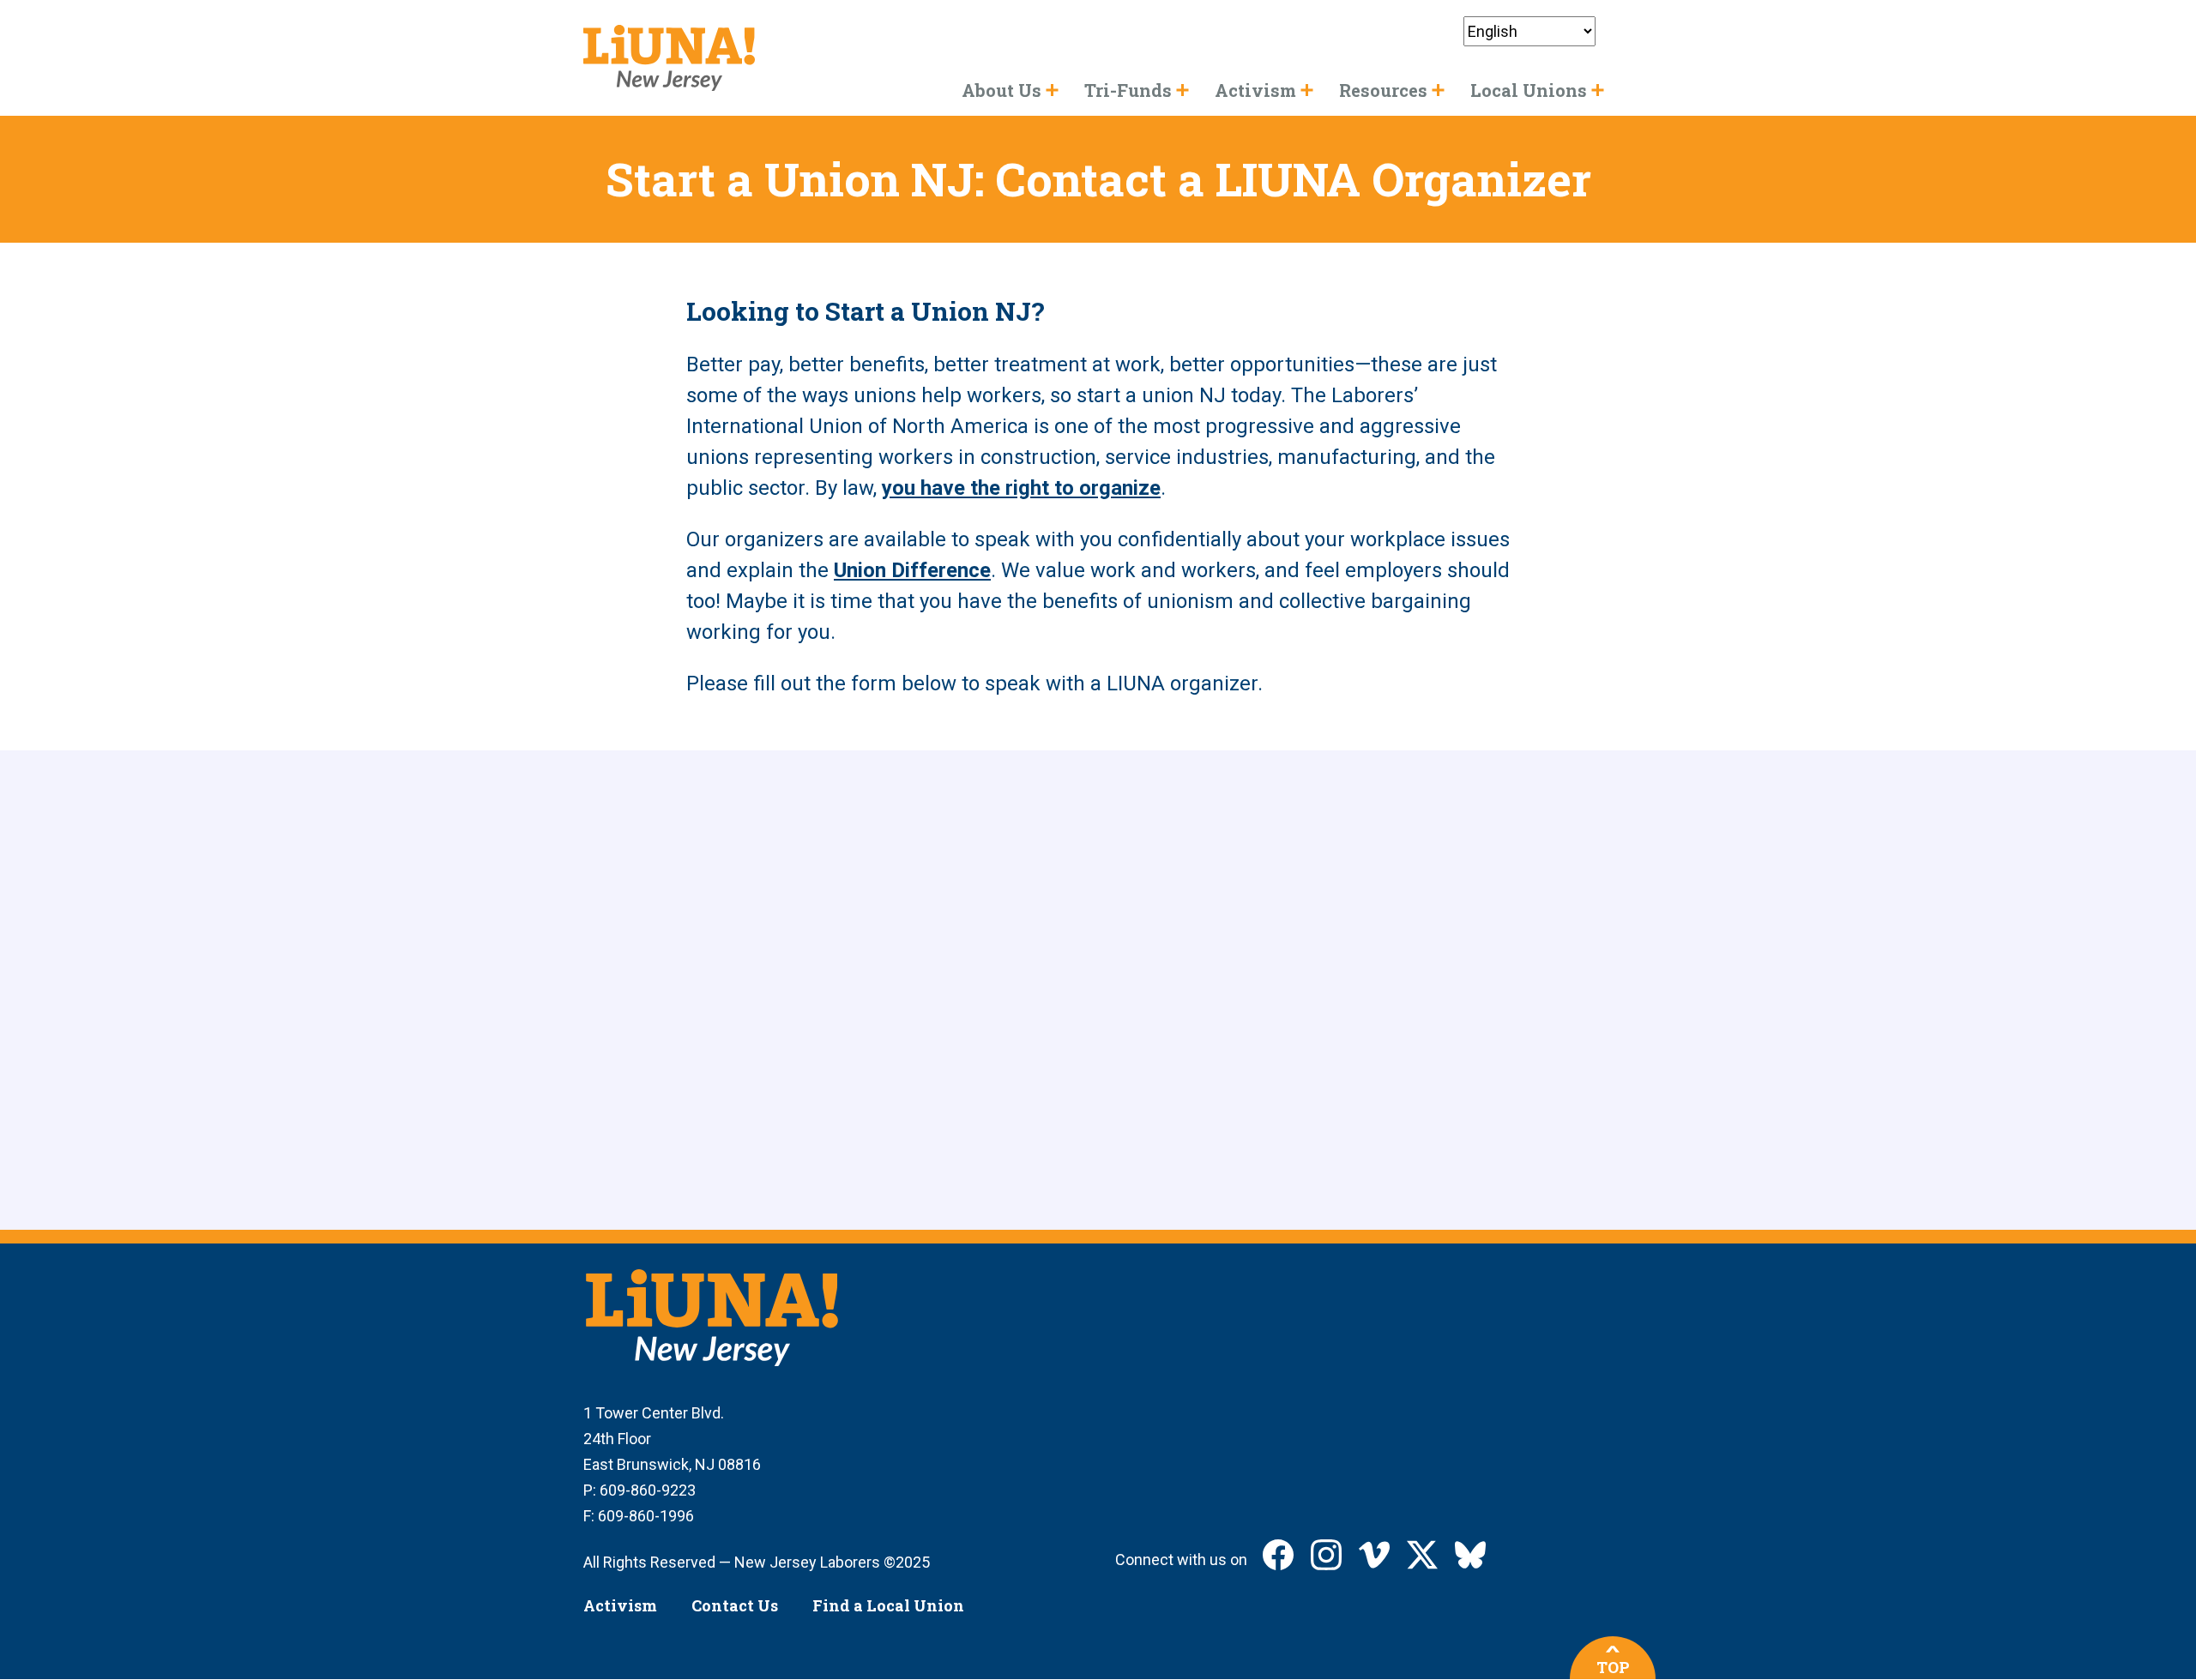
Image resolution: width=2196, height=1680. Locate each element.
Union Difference (912, 570)
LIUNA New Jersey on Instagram (1326, 1555)
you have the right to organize (1021, 488)
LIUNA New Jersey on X (1422, 1555)
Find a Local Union (888, 1605)
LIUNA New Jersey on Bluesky (1470, 1555)
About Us (1001, 90)
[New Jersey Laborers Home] (669, 58)
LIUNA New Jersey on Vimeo (1374, 1555)
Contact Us (735, 1605)
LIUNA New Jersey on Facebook (1278, 1555)
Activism (620, 1605)
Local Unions (1529, 90)
